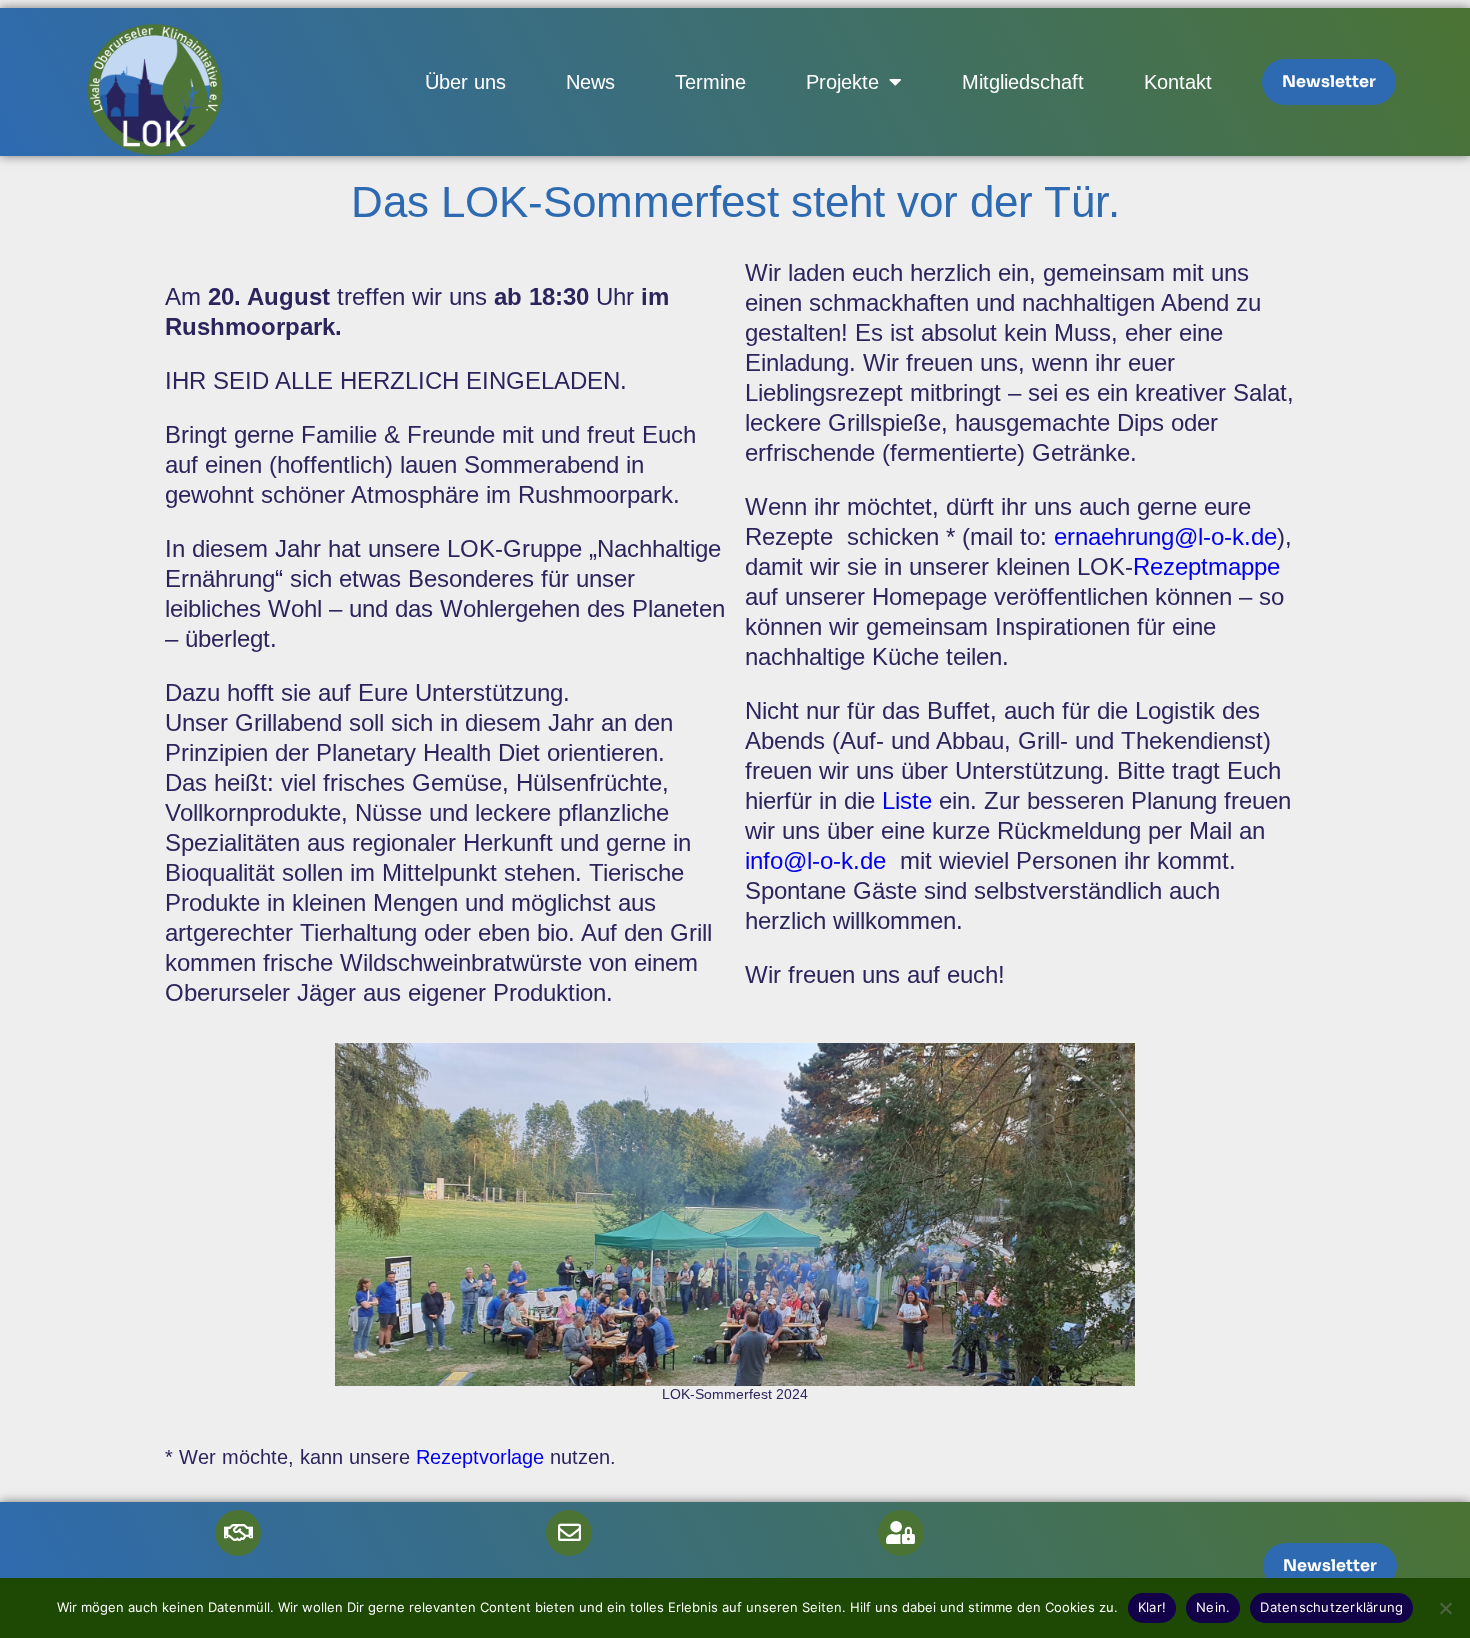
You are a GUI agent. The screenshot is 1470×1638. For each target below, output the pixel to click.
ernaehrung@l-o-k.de (1165, 536)
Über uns (465, 82)
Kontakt (1178, 82)
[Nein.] (1445, 1608)
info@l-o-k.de (815, 860)
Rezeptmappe (1206, 566)
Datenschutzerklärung (1331, 1607)
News (590, 82)
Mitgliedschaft (1023, 82)
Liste (910, 800)
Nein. (1213, 1607)
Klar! (1152, 1607)
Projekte (842, 82)
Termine (710, 82)
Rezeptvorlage (480, 1457)
